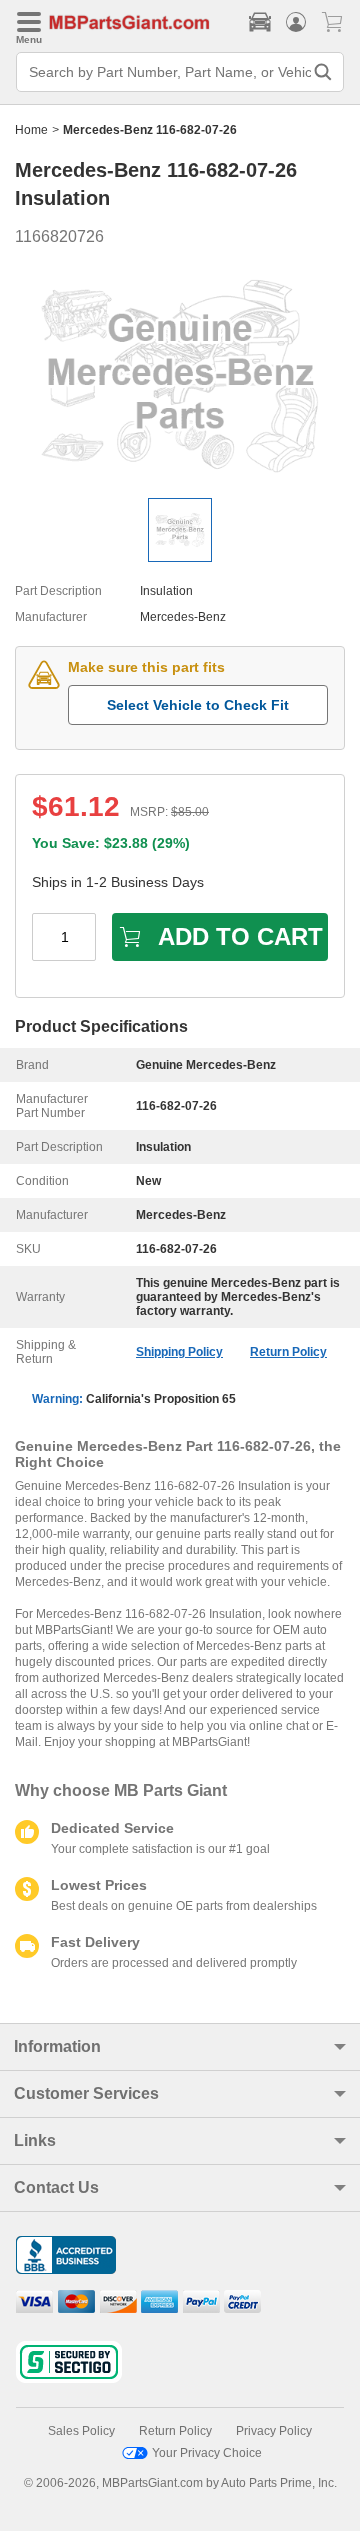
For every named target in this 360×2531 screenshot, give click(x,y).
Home (31, 130)
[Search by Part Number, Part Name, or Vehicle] (323, 72)
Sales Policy (81, 2431)
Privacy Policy (274, 2431)
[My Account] (296, 22)
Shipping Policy (179, 1352)
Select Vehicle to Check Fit (198, 705)
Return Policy (288, 1352)
